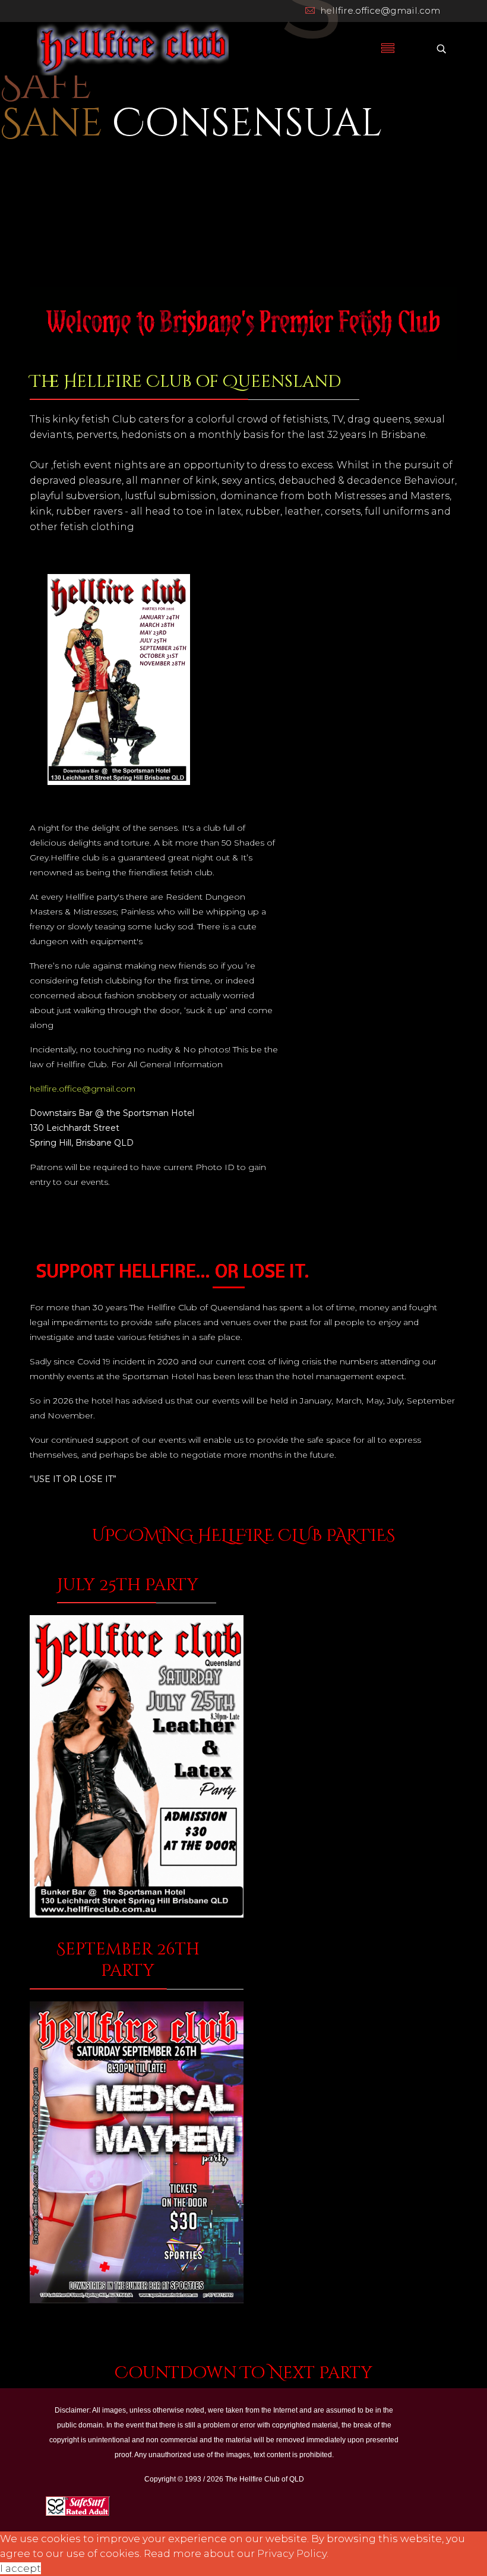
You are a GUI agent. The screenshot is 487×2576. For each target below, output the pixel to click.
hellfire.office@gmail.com (380, 10)
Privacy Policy (292, 2553)
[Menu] (388, 49)
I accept (20, 2568)
